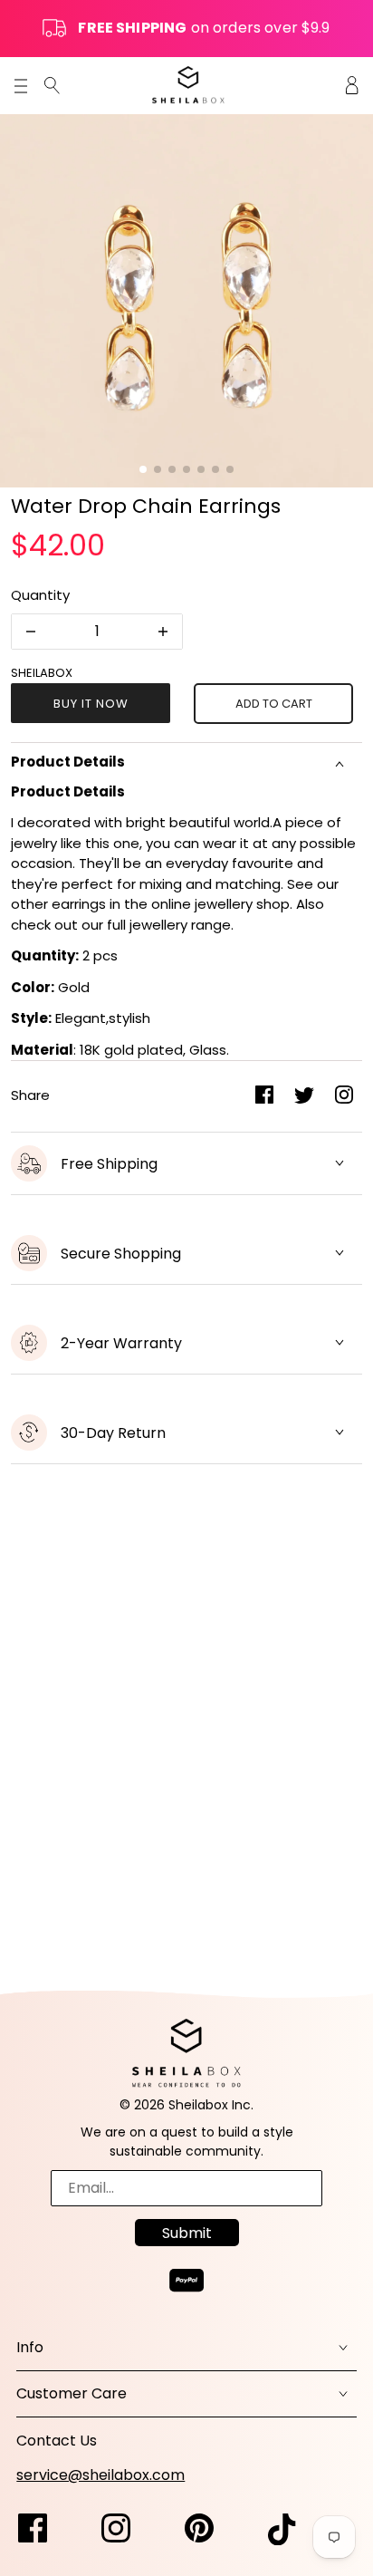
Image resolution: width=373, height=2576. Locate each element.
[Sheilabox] (188, 85)
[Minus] (31, 632)
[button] (143, 469)
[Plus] (163, 632)
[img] (52, 85)
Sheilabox (42, 673)
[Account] (352, 85)
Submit (187, 2233)
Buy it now (91, 704)
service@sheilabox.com (100, 2475)
